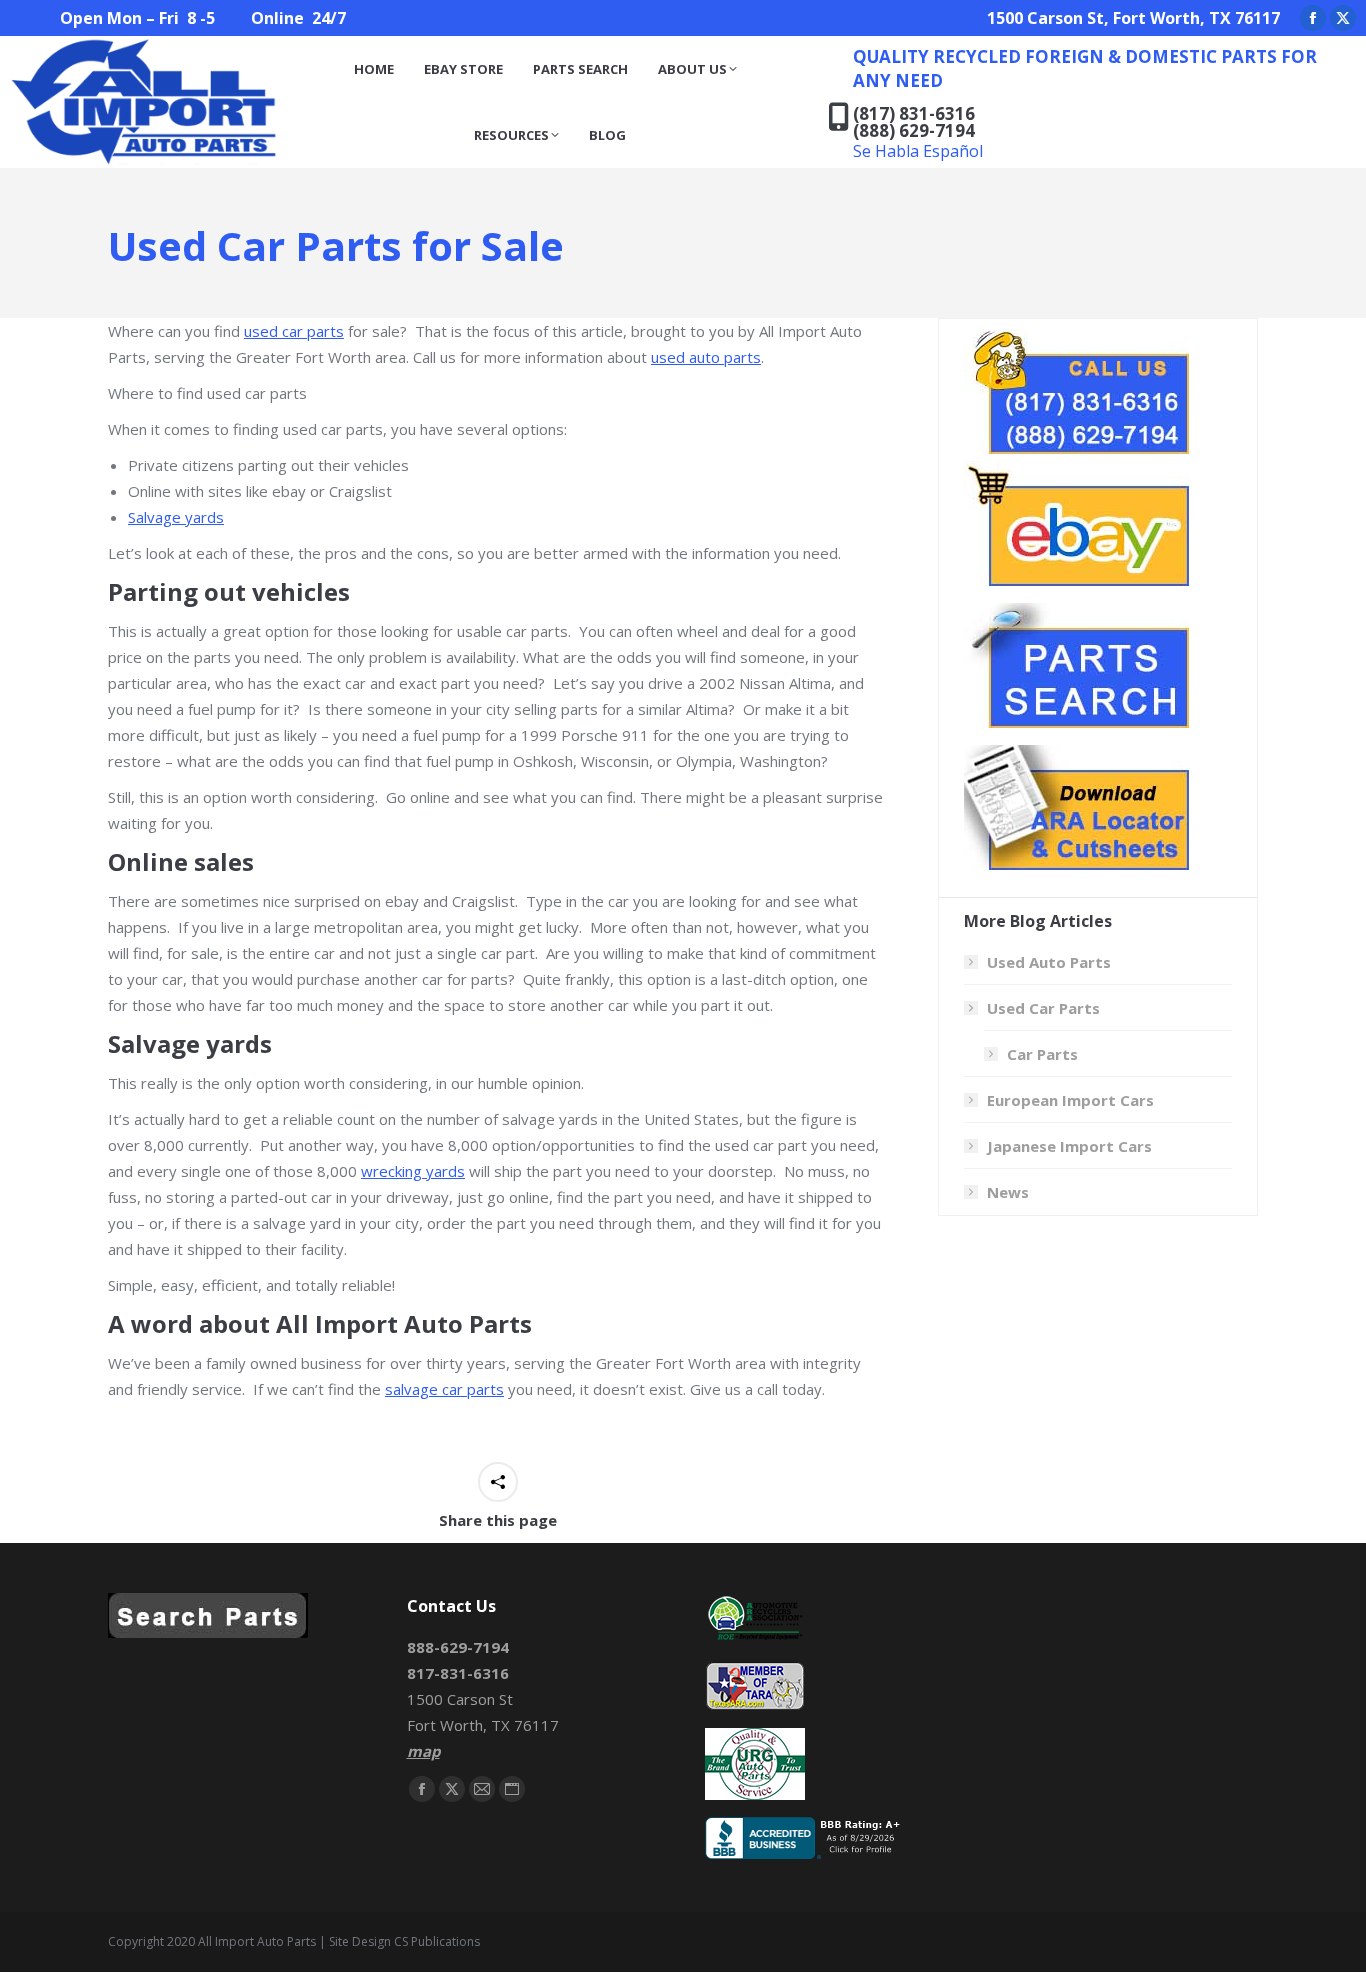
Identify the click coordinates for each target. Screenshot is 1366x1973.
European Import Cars (1070, 1100)
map (423, 1751)
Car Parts (1042, 1054)
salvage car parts (444, 1389)
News (1008, 1192)
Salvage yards (176, 517)
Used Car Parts (1043, 1008)
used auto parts (706, 357)
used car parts (294, 331)
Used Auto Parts (1049, 962)
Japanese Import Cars (1069, 1146)
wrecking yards (413, 1171)
